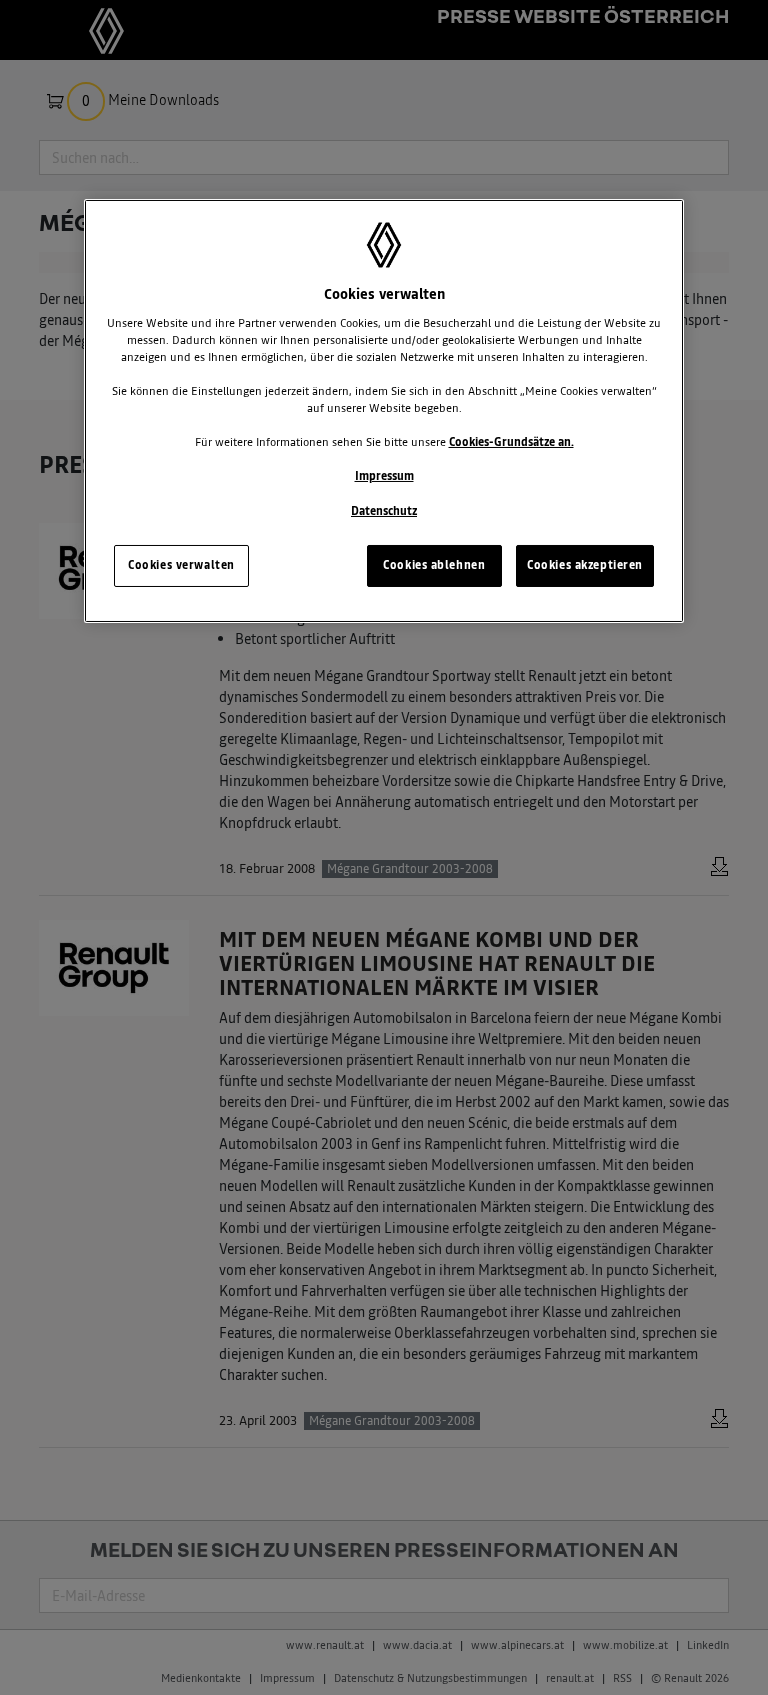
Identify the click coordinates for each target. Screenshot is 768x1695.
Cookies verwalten (181, 565)
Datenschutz (384, 511)
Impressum (384, 476)
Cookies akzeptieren (585, 565)
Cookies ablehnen (434, 565)
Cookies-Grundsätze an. (511, 442)
